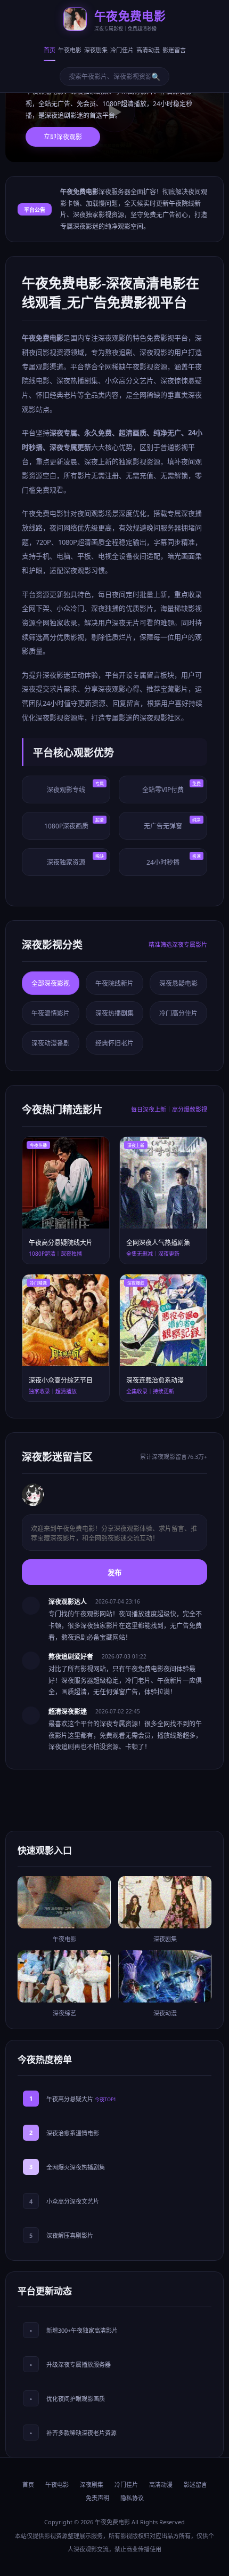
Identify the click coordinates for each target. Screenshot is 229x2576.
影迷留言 (174, 50)
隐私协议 (132, 2498)
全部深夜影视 (51, 983)
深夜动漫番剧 (51, 1043)
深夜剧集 (96, 50)
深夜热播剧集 (114, 1013)
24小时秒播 (174, 860)
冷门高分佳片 (178, 1013)
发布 (114, 1573)
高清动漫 (148, 50)
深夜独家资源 (75, 860)
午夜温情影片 (51, 1013)
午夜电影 (70, 50)
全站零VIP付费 (171, 787)
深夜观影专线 (75, 787)
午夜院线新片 (114, 983)
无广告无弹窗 (172, 824)
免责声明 (97, 2498)
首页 (50, 50)
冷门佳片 (122, 50)
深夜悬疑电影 (178, 983)
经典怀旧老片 (114, 1043)
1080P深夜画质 (74, 824)
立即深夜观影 (63, 137)
